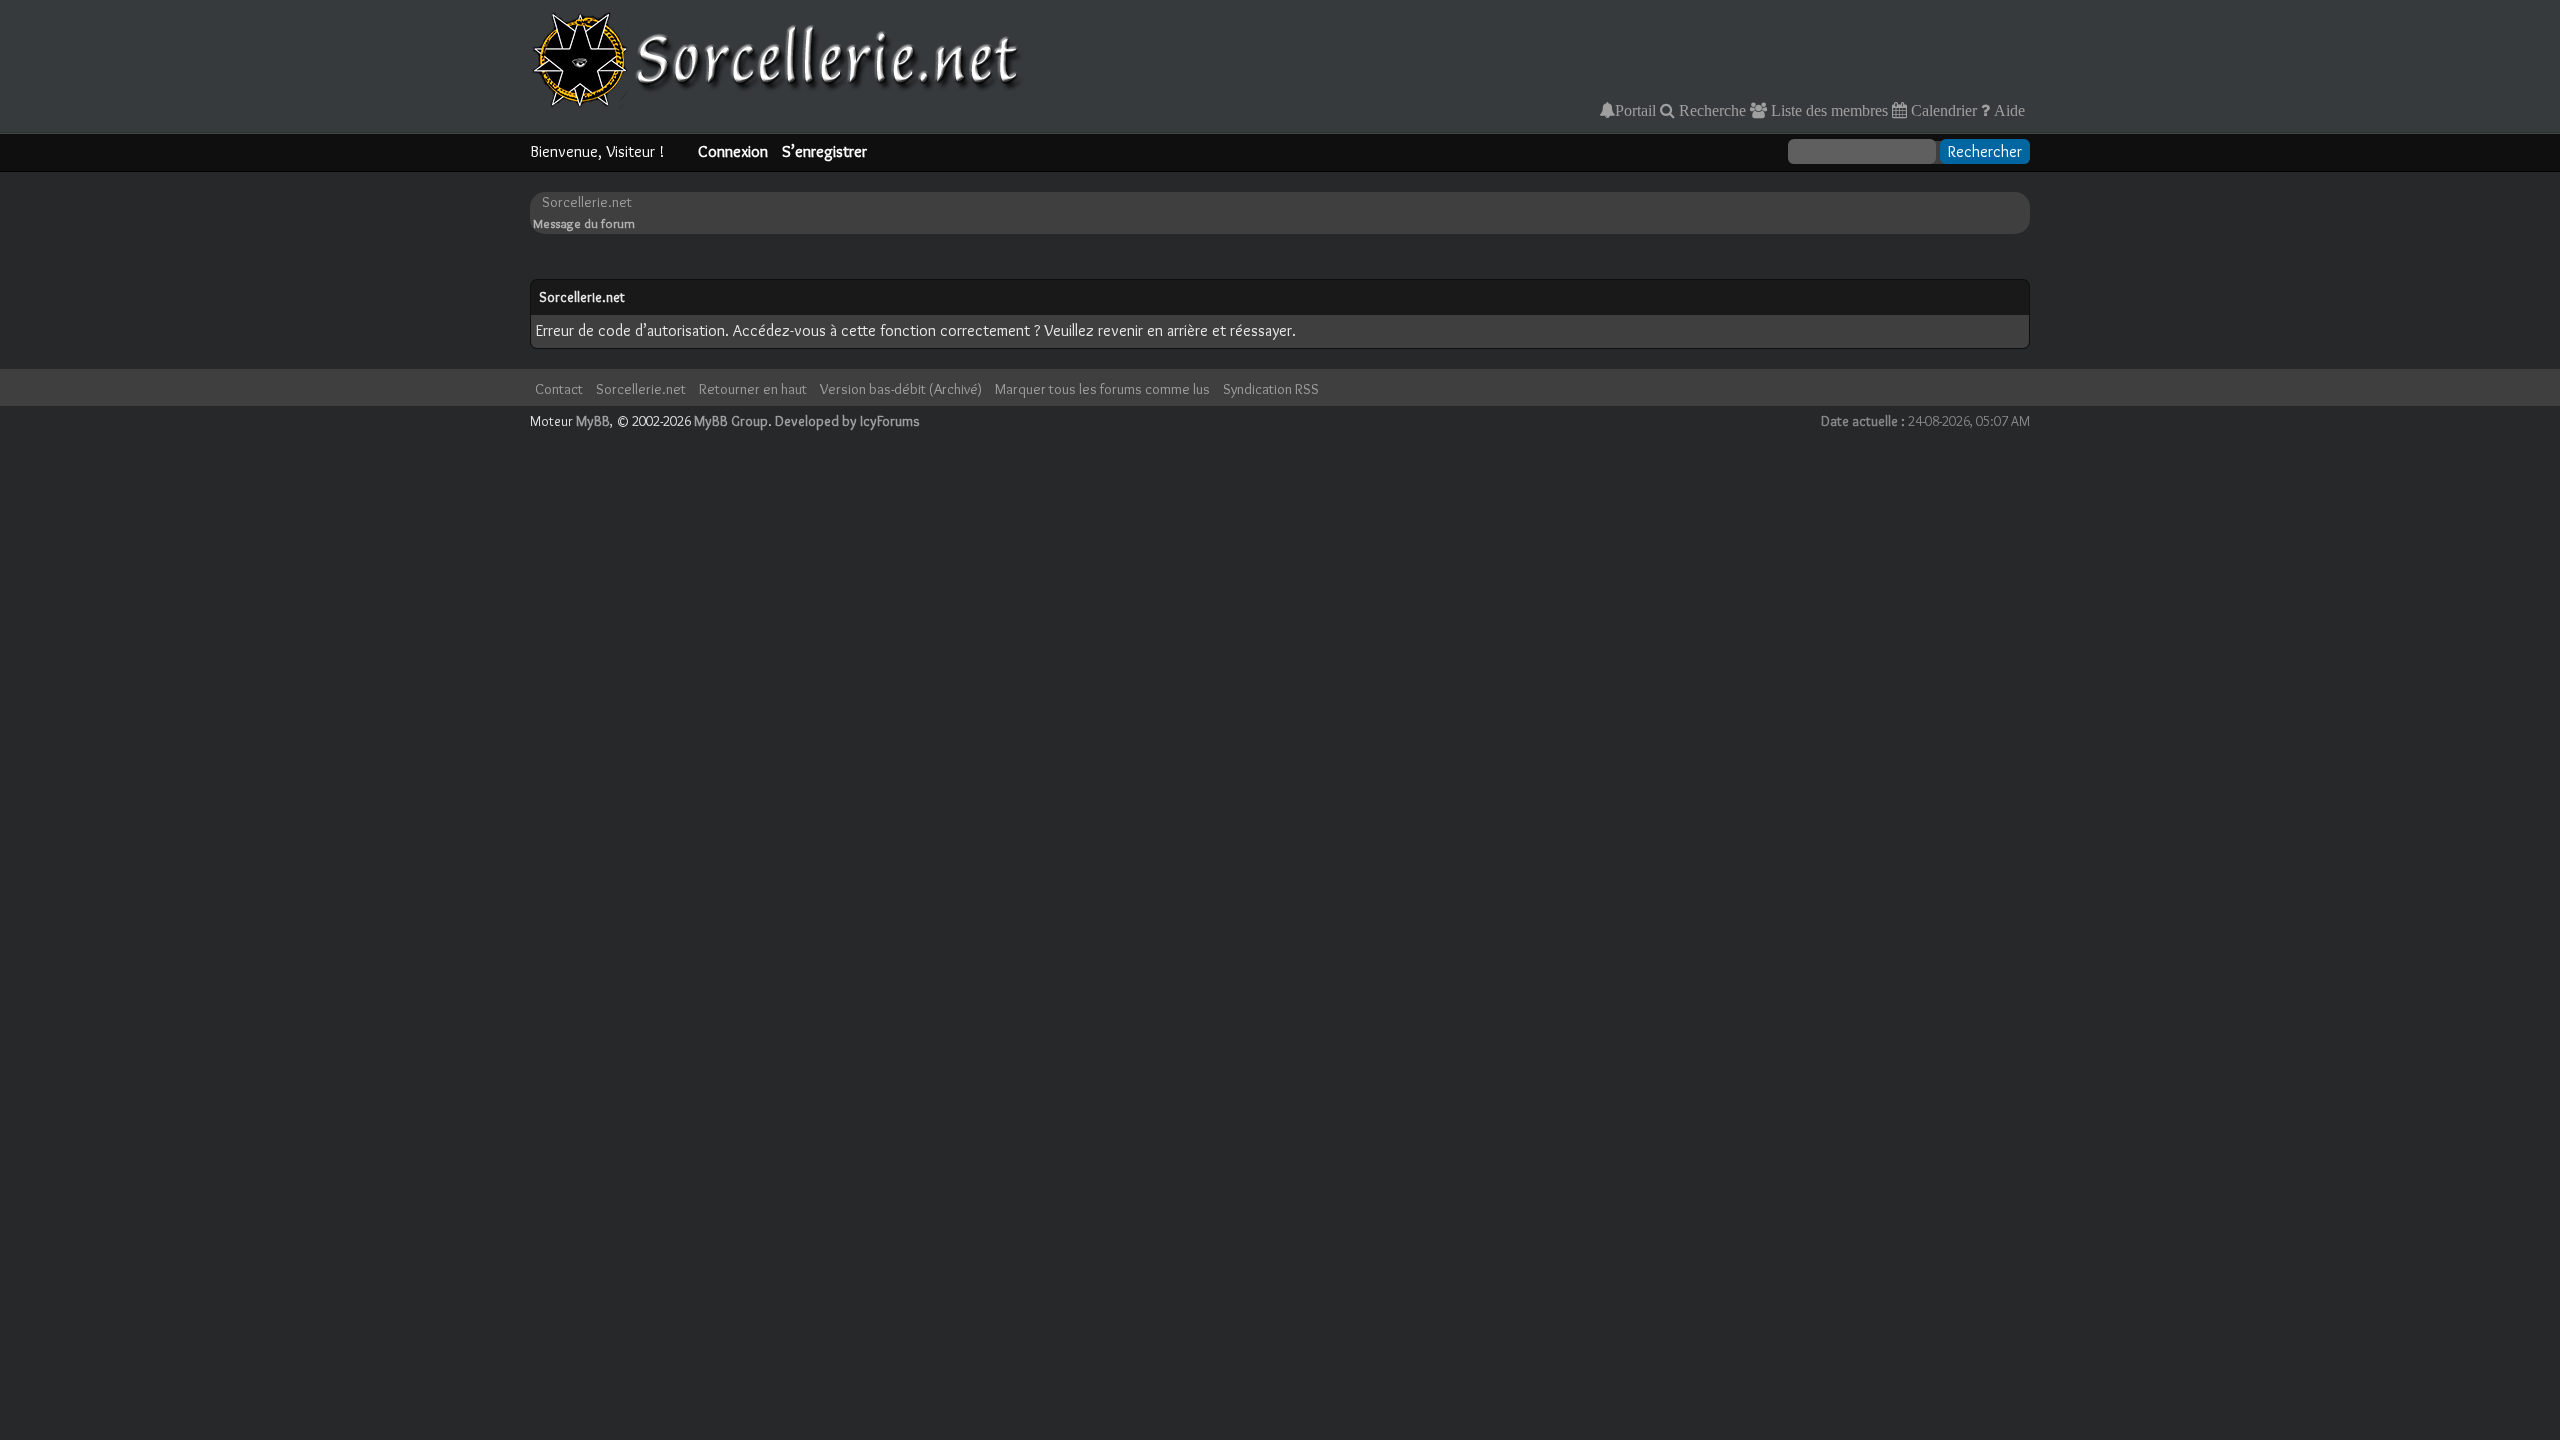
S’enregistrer (824, 151)
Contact (559, 389)
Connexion (733, 151)
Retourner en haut (753, 389)
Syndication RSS (1271, 389)
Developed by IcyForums (847, 421)
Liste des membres (1827, 110)
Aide (2007, 110)
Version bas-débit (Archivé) (901, 389)
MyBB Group (731, 421)
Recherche (1710, 110)
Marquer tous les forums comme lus (1102, 389)
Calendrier (1942, 110)
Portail (1635, 110)
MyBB (593, 421)
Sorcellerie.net (587, 202)
